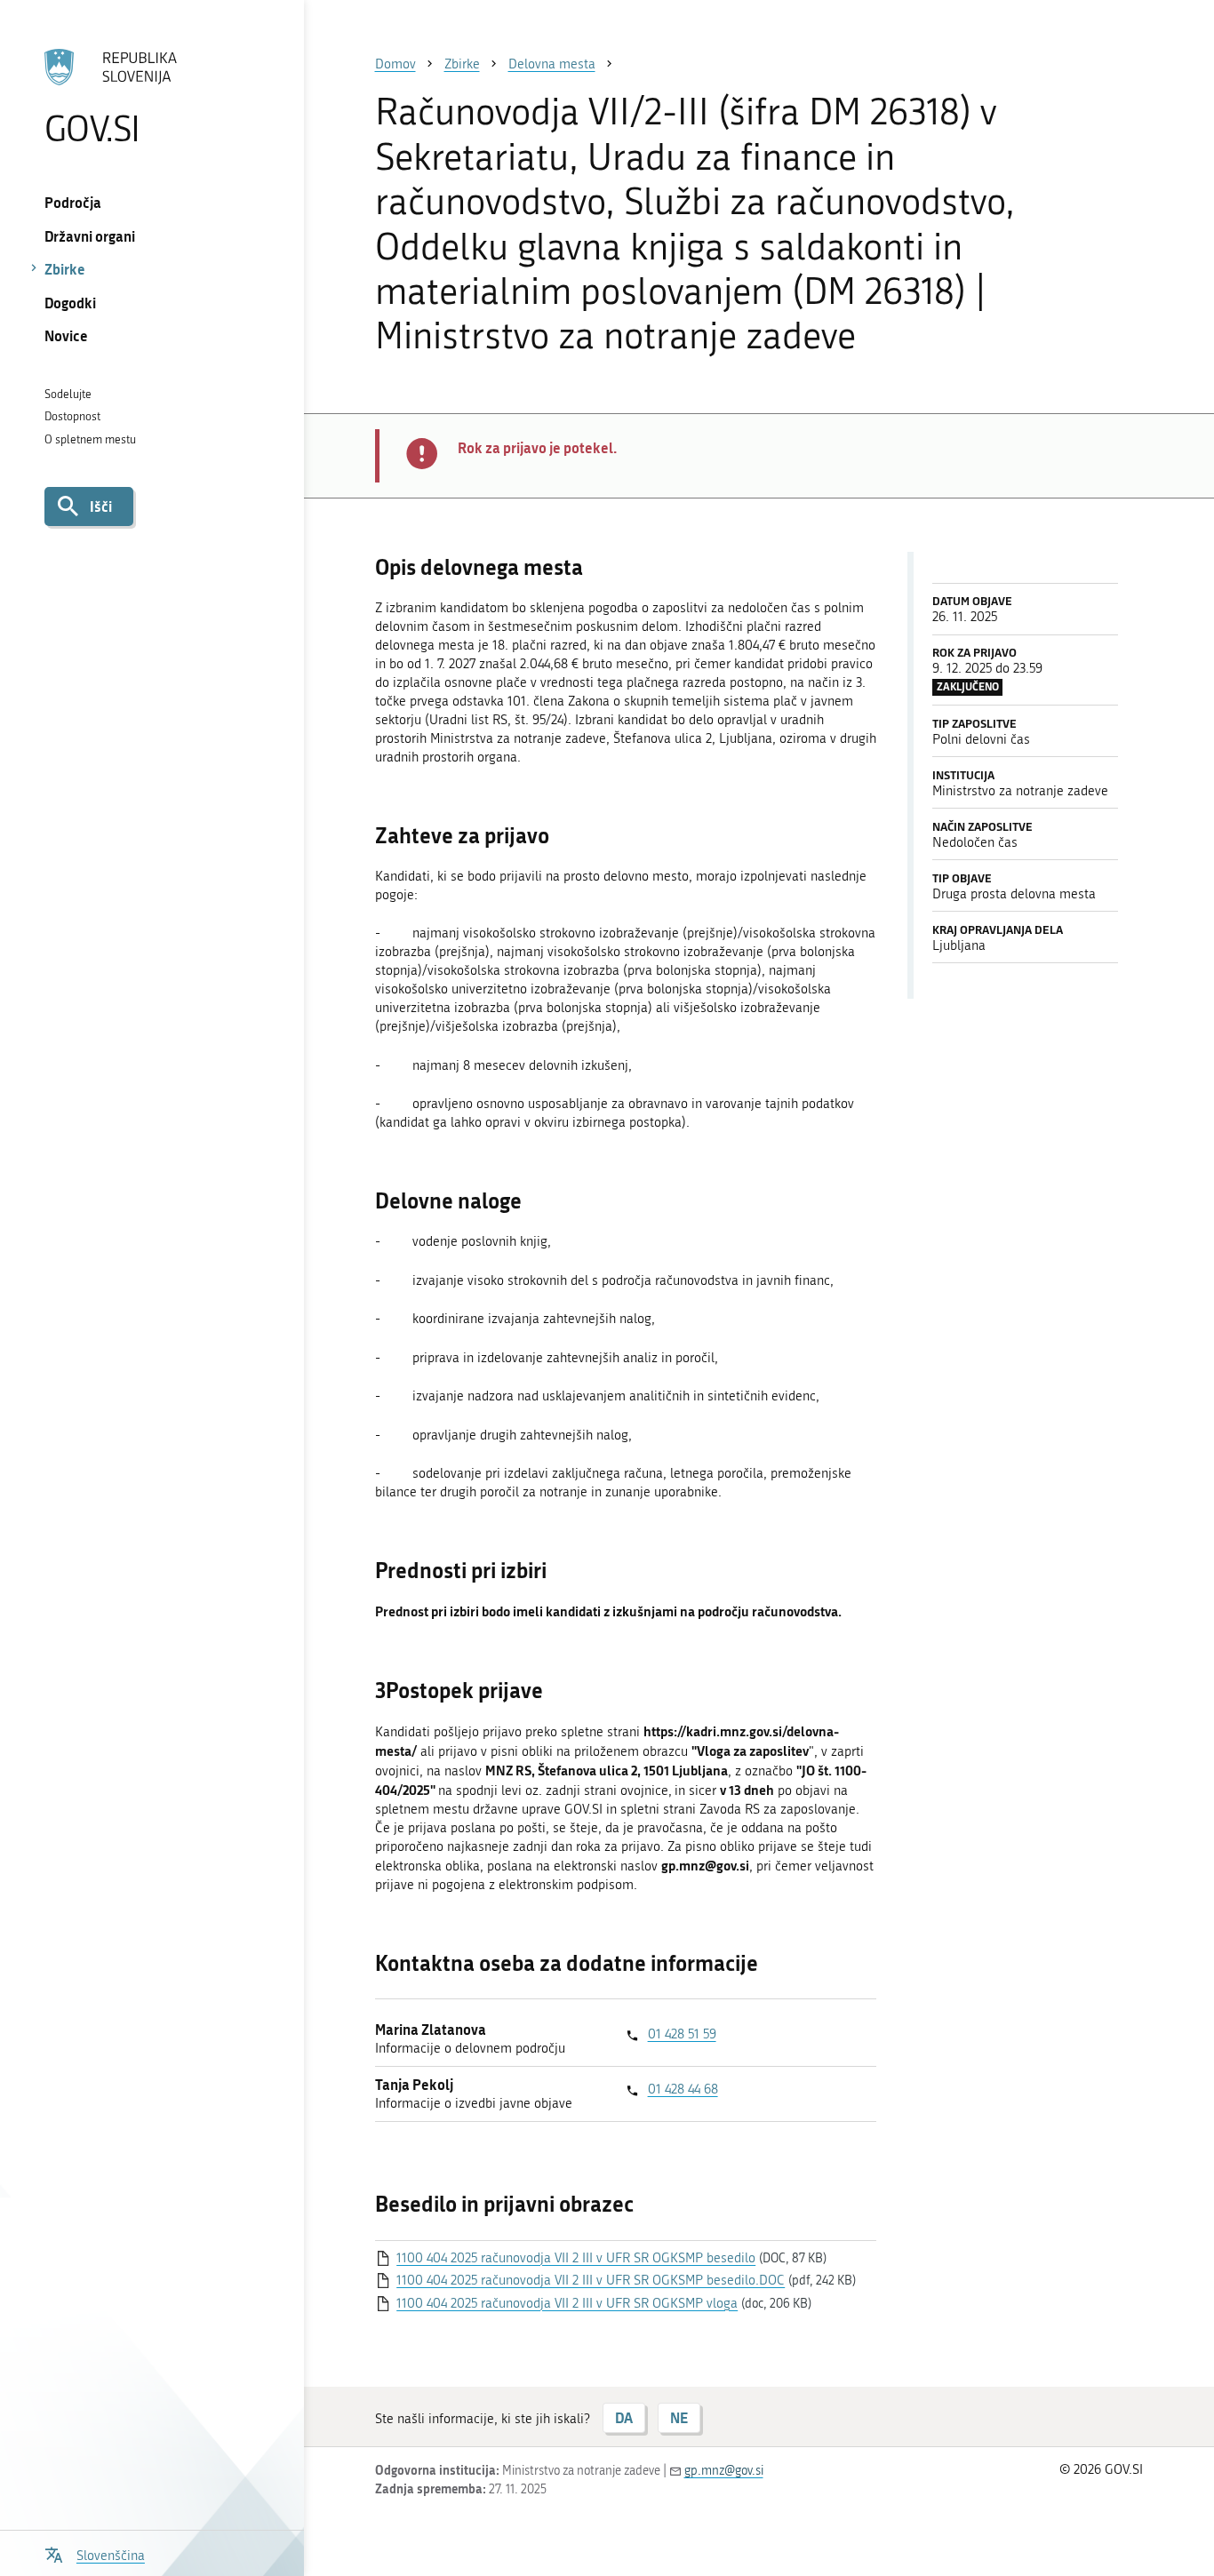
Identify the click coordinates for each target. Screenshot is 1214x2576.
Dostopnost (72, 416)
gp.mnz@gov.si (724, 2471)
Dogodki (70, 303)
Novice (66, 335)
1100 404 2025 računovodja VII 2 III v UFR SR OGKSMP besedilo (576, 2258)
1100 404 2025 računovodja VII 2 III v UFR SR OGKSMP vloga (567, 2303)
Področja (73, 202)
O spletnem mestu (90, 439)
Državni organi (90, 236)
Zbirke (65, 269)
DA (624, 2417)
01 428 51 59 (682, 2034)
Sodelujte (68, 394)
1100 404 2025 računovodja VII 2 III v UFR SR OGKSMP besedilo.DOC (591, 2280)
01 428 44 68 (683, 2089)
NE (679, 2417)
